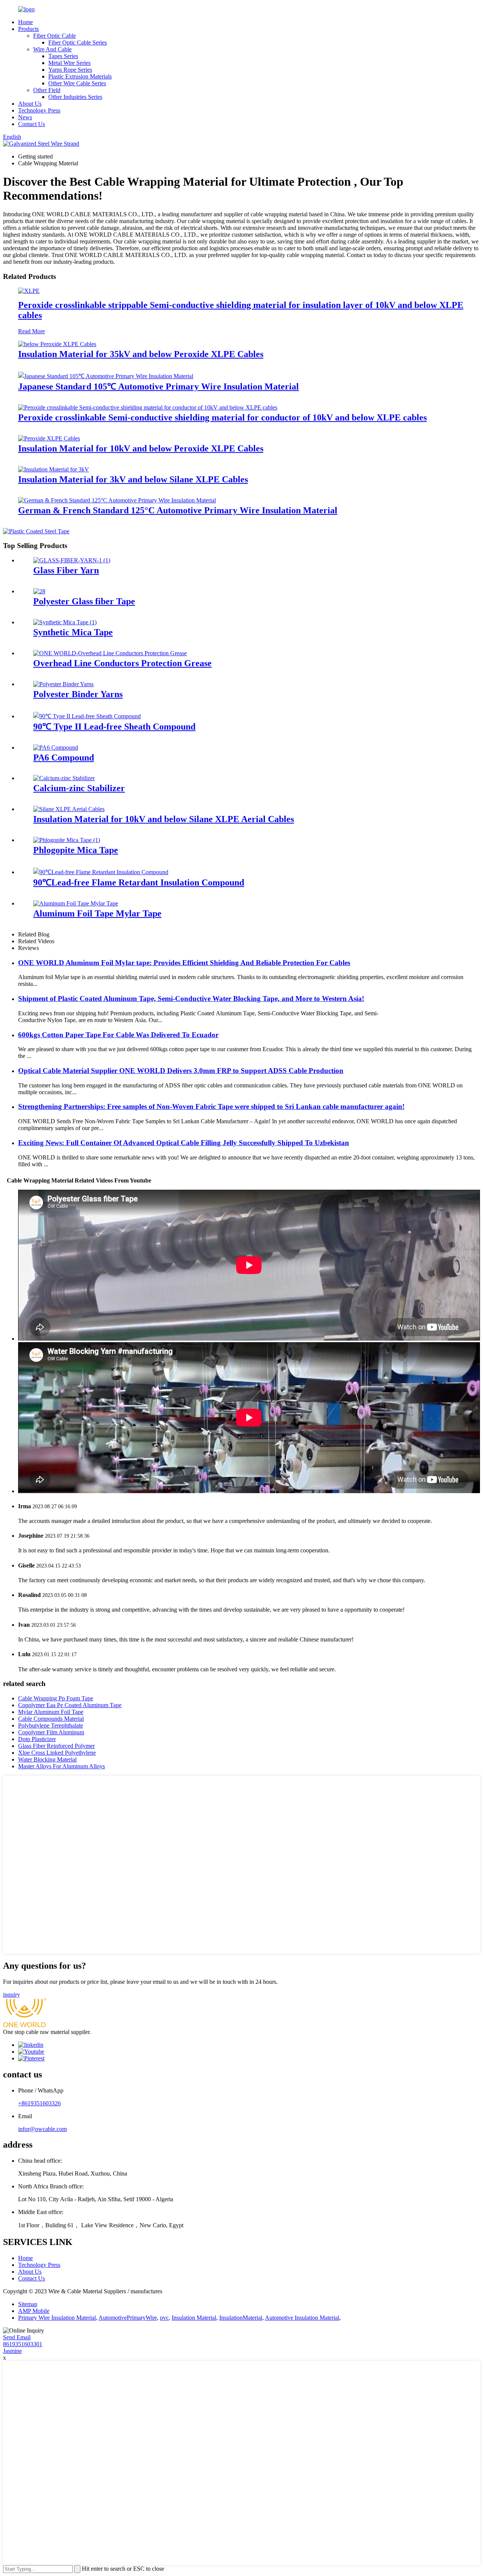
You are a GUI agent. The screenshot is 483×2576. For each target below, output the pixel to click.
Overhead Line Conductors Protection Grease (122, 663)
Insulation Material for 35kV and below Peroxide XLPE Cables (141, 354)
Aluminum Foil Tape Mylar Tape (97, 913)
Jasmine (12, 2351)
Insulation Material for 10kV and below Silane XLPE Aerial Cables (164, 819)
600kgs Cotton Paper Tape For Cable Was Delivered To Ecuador (118, 1035)
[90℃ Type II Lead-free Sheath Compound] (87, 716)
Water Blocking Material (47, 1759)
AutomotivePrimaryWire (128, 2318)
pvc (164, 2318)
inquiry (12, 1995)
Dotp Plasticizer (37, 1739)
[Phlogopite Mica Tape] (67, 840)
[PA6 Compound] (56, 748)
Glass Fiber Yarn (66, 570)
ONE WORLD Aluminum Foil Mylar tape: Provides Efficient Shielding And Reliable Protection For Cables (184, 963)
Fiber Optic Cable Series (78, 42)
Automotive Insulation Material (302, 2318)
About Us (30, 104)
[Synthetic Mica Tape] (65, 622)
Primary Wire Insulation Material (57, 2318)
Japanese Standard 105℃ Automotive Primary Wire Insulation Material (158, 386)
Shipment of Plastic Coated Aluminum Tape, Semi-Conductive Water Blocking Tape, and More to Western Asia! (191, 999)
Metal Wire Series (69, 63)
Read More (32, 331)
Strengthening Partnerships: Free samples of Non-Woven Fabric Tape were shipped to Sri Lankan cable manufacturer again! (211, 1106)
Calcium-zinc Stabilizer (79, 788)
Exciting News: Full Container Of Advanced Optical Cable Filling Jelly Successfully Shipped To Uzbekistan (184, 1143)
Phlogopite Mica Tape (76, 850)
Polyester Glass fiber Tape (84, 601)
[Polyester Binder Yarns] (63, 684)
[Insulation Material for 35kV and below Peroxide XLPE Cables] (57, 344)
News (25, 117)
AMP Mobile (34, 2311)
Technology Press (39, 110)
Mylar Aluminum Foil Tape (51, 1712)
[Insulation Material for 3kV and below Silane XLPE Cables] (54, 469)
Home (25, 22)
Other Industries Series (75, 97)
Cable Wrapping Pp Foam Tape (56, 1698)
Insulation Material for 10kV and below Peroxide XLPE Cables (141, 448)
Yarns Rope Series (70, 70)
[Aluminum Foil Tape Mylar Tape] (76, 903)
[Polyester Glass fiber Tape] (39, 591)
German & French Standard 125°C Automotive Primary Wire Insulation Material (178, 510)
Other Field (47, 90)
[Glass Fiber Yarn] (72, 560)
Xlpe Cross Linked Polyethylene (57, 1753)
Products (28, 29)
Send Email (17, 2337)
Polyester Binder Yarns (78, 694)
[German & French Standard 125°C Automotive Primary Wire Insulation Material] (117, 500)
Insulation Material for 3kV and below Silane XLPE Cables (133, 479)
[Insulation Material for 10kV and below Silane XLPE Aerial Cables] (69, 809)
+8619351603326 (39, 2103)
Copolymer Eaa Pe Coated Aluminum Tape (70, 1705)
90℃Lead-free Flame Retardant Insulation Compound (139, 882)
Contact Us (32, 124)
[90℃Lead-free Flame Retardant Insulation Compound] (101, 872)
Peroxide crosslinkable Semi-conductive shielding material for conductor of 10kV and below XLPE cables (222, 417)
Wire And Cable (52, 49)
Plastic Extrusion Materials (80, 76)
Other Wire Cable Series (77, 83)
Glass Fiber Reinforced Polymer (56, 1746)
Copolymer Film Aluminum (51, 1732)
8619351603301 (23, 2344)
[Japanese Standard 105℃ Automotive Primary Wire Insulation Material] (106, 376)
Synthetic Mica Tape (73, 632)
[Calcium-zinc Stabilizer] (64, 778)
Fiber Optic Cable (55, 36)
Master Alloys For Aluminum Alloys (62, 1766)
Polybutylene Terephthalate (51, 1725)
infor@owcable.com (42, 2129)
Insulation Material (194, 2318)
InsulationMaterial (241, 2318)
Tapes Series (63, 56)
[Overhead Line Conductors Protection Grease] (110, 653)
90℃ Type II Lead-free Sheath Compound (114, 727)
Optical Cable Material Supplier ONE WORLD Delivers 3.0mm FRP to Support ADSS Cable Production (181, 1071)
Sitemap (28, 2304)
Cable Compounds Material (51, 1719)
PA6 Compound (64, 758)
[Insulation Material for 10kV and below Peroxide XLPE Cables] (49, 438)
